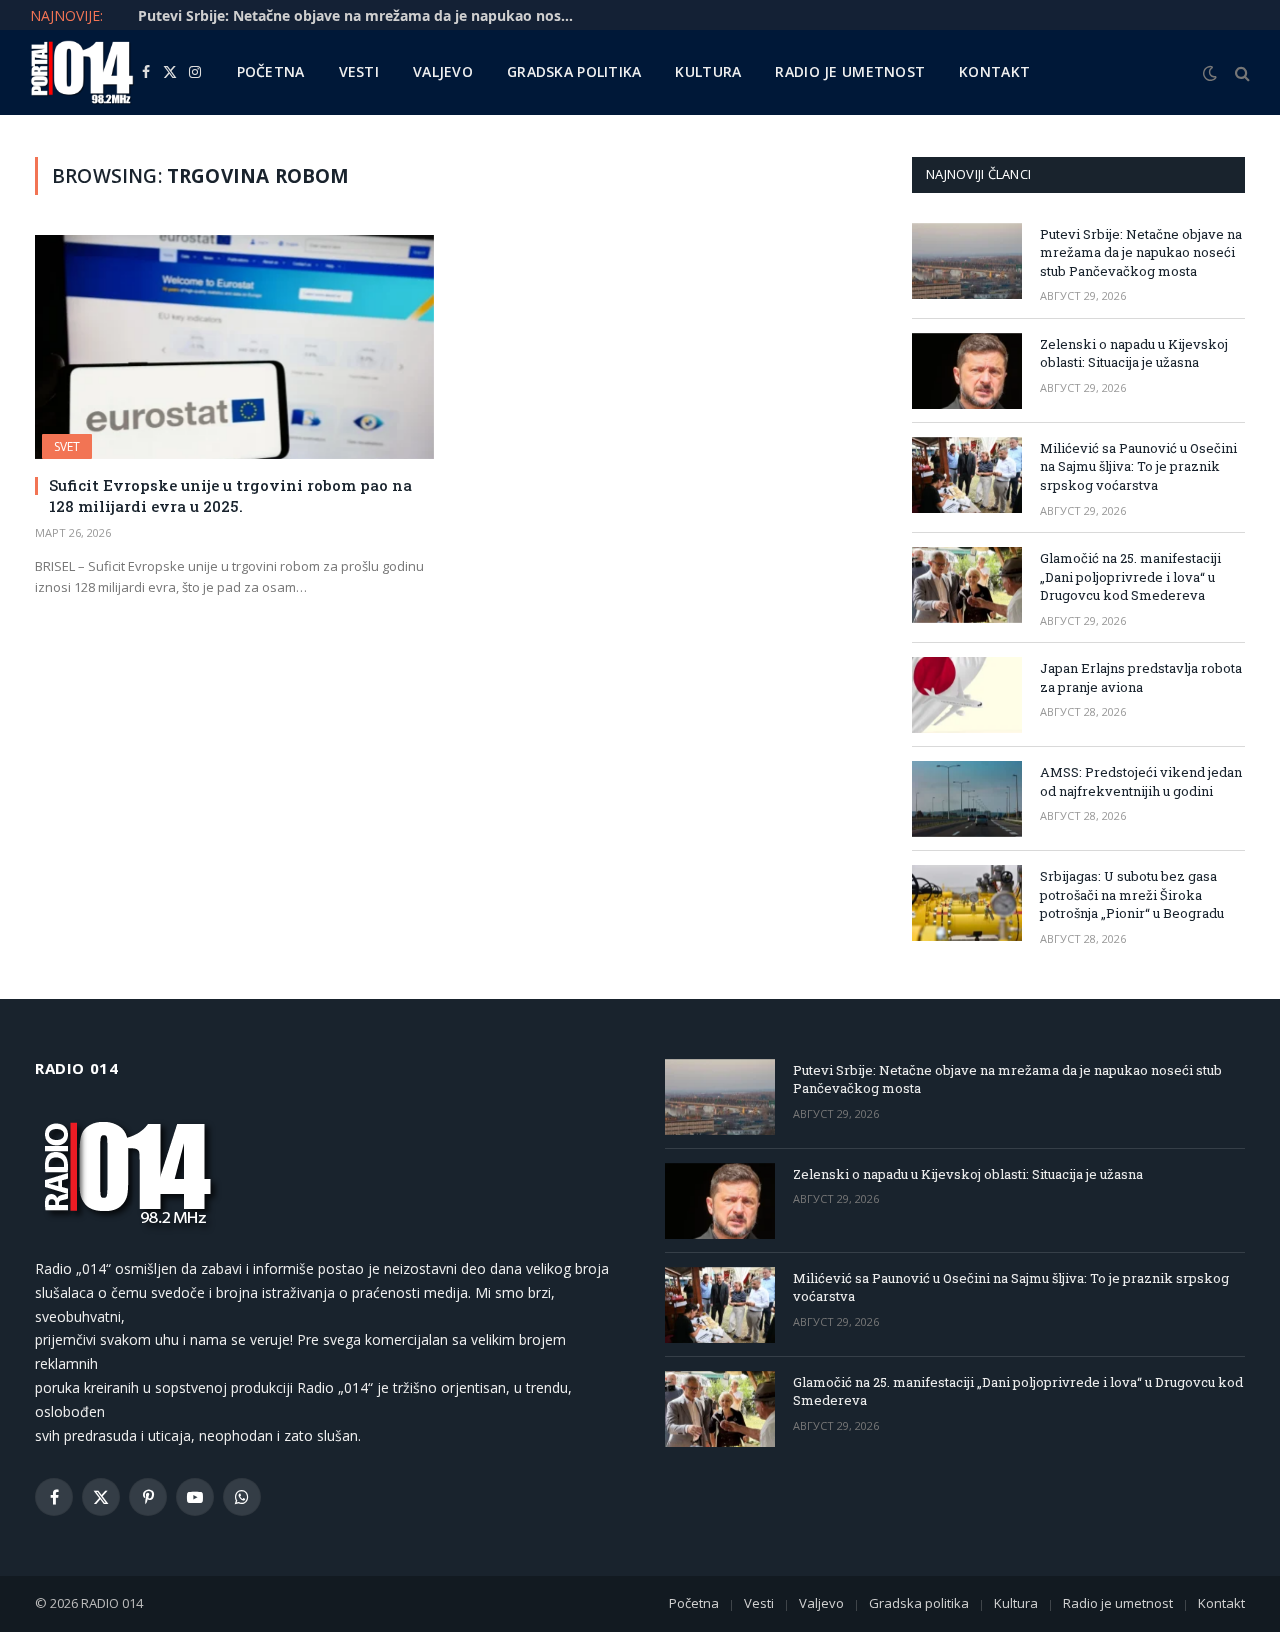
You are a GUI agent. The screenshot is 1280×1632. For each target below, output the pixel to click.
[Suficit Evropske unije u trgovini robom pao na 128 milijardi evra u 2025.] (234, 347)
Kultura (708, 71)
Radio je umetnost (850, 71)
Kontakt (994, 71)
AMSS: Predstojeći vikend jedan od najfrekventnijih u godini (1141, 781)
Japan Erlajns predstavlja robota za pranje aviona (1141, 677)
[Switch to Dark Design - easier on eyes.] (1210, 73)
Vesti (359, 71)
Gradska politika (574, 71)
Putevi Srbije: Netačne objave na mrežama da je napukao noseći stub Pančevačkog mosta (1141, 252)
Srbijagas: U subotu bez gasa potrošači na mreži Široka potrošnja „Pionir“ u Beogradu (1132, 894)
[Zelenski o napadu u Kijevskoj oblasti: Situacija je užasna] (967, 371)
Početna (271, 71)
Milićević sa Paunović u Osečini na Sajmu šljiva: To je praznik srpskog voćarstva (1138, 466)
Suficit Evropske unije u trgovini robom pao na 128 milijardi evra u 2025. (230, 495)
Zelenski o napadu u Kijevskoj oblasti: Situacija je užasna (333, 16)
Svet (67, 446)
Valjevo (443, 71)
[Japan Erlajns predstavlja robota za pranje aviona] (967, 695)
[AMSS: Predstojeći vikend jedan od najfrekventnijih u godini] (967, 799)
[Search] (1240, 72)
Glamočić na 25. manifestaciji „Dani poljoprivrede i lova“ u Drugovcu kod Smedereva (1130, 576)
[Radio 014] (82, 72)
